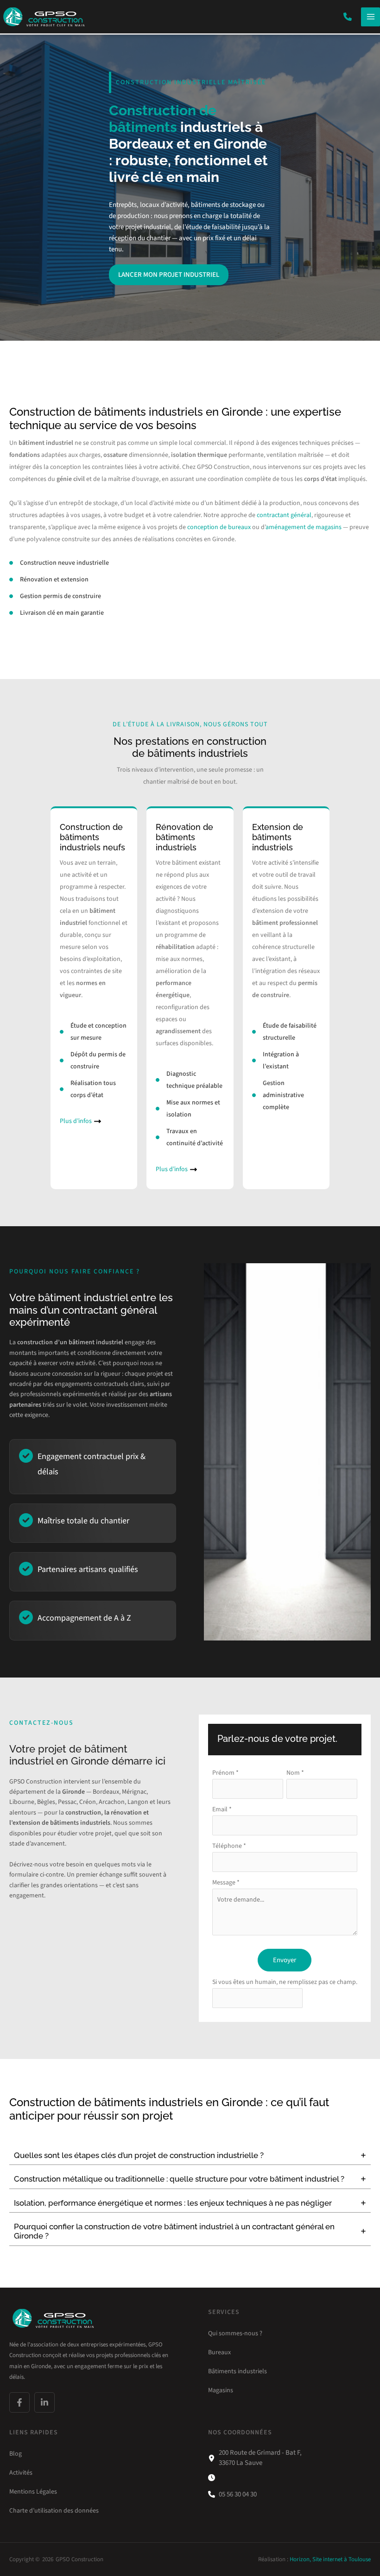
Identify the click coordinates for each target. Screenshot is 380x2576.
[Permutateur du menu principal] (370, 17)
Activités (21, 2472)
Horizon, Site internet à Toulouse (330, 2559)
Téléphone (229, 1846)
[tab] (190, 2155)
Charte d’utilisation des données (54, 2510)
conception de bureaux (219, 527)
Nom (295, 1773)
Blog (16, 2453)
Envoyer (285, 1960)
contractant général (284, 515)
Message (226, 1883)
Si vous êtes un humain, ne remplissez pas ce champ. (285, 1982)
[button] (348, 17)
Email (222, 1809)
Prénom (225, 1773)
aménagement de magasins (304, 527)
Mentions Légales (33, 2491)
